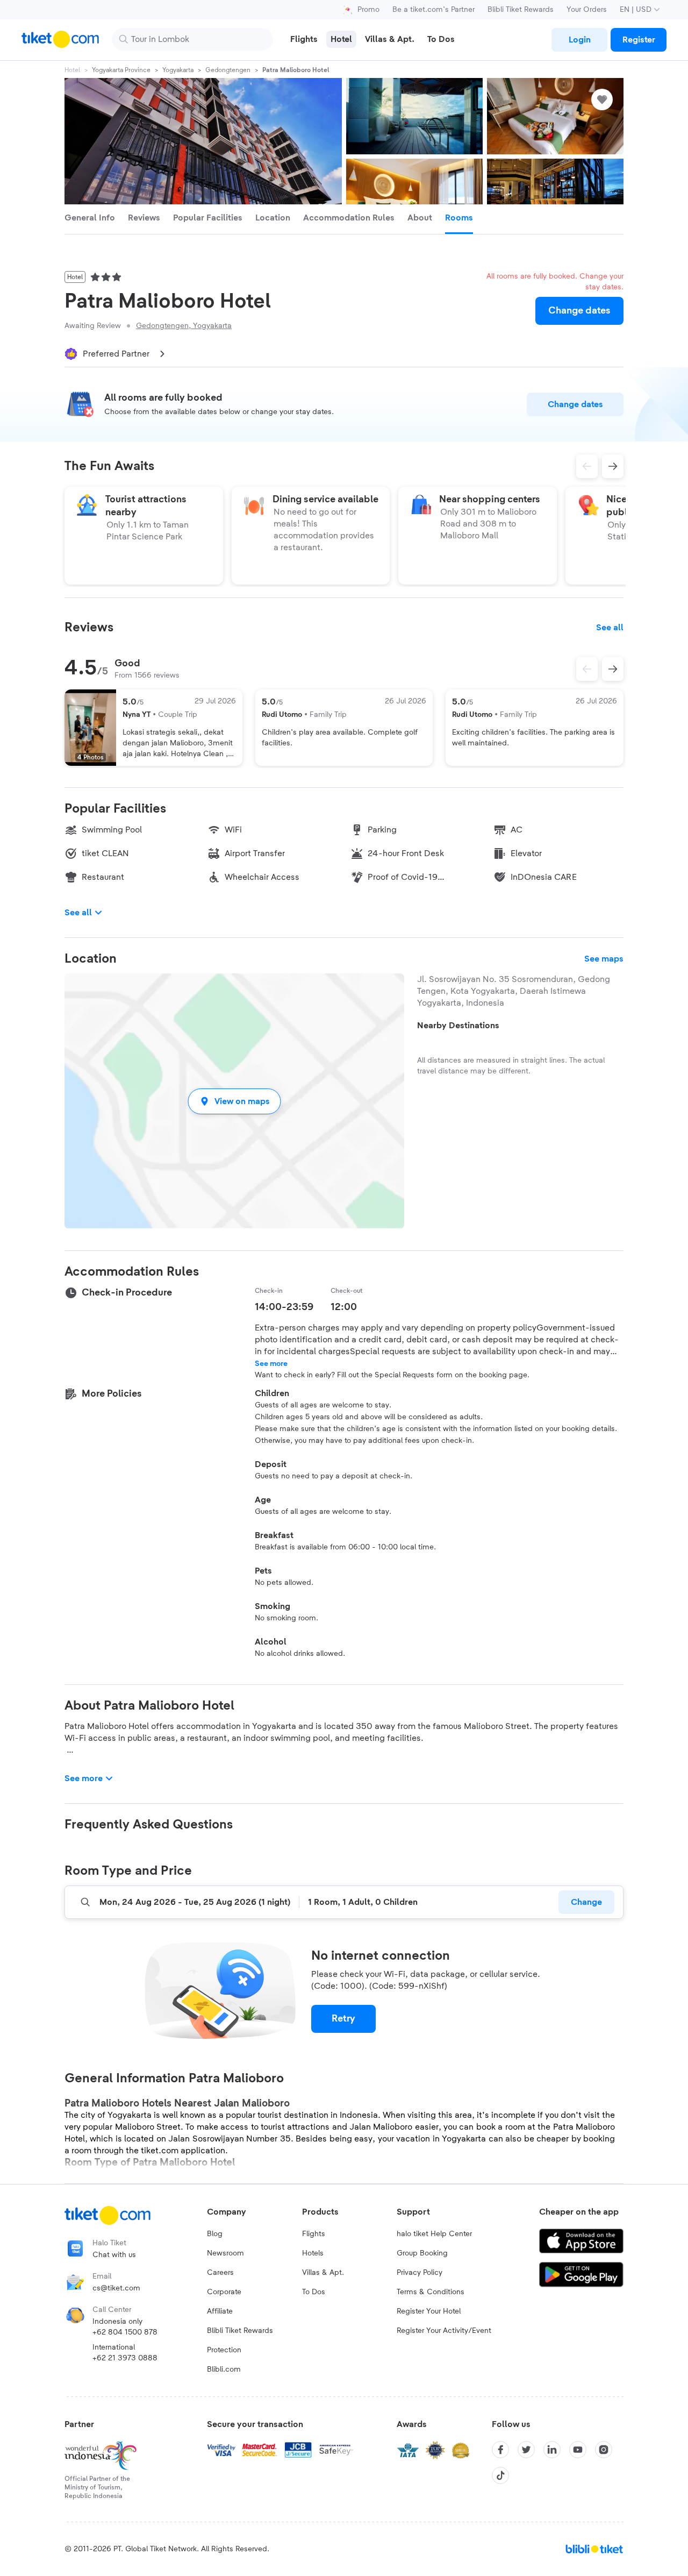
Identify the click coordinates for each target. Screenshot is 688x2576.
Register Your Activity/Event (444, 2331)
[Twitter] (526, 2450)
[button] (234, 1101)
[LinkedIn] (552, 2450)
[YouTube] (578, 2450)
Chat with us (114, 2255)
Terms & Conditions (431, 2292)
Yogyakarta (178, 70)
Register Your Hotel (429, 2311)
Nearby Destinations (458, 1026)
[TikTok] (500, 2475)
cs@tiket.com (116, 2288)
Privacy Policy (420, 2273)
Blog (215, 2234)
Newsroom (225, 2253)
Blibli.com (224, 2369)
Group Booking (422, 2253)
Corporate (224, 2292)
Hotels (313, 2253)
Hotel (72, 70)
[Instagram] (604, 2450)
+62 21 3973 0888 (125, 2358)
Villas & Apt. (323, 2273)
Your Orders (587, 10)
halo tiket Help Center (434, 2234)
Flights (314, 2234)
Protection (224, 2350)
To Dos (314, 2292)
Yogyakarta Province (121, 70)
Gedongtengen (228, 70)
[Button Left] (587, 669)
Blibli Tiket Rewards (521, 10)
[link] (579, 40)
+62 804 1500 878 (125, 2332)
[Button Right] (613, 669)
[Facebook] (500, 2450)
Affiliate (220, 2311)
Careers (220, 2273)
